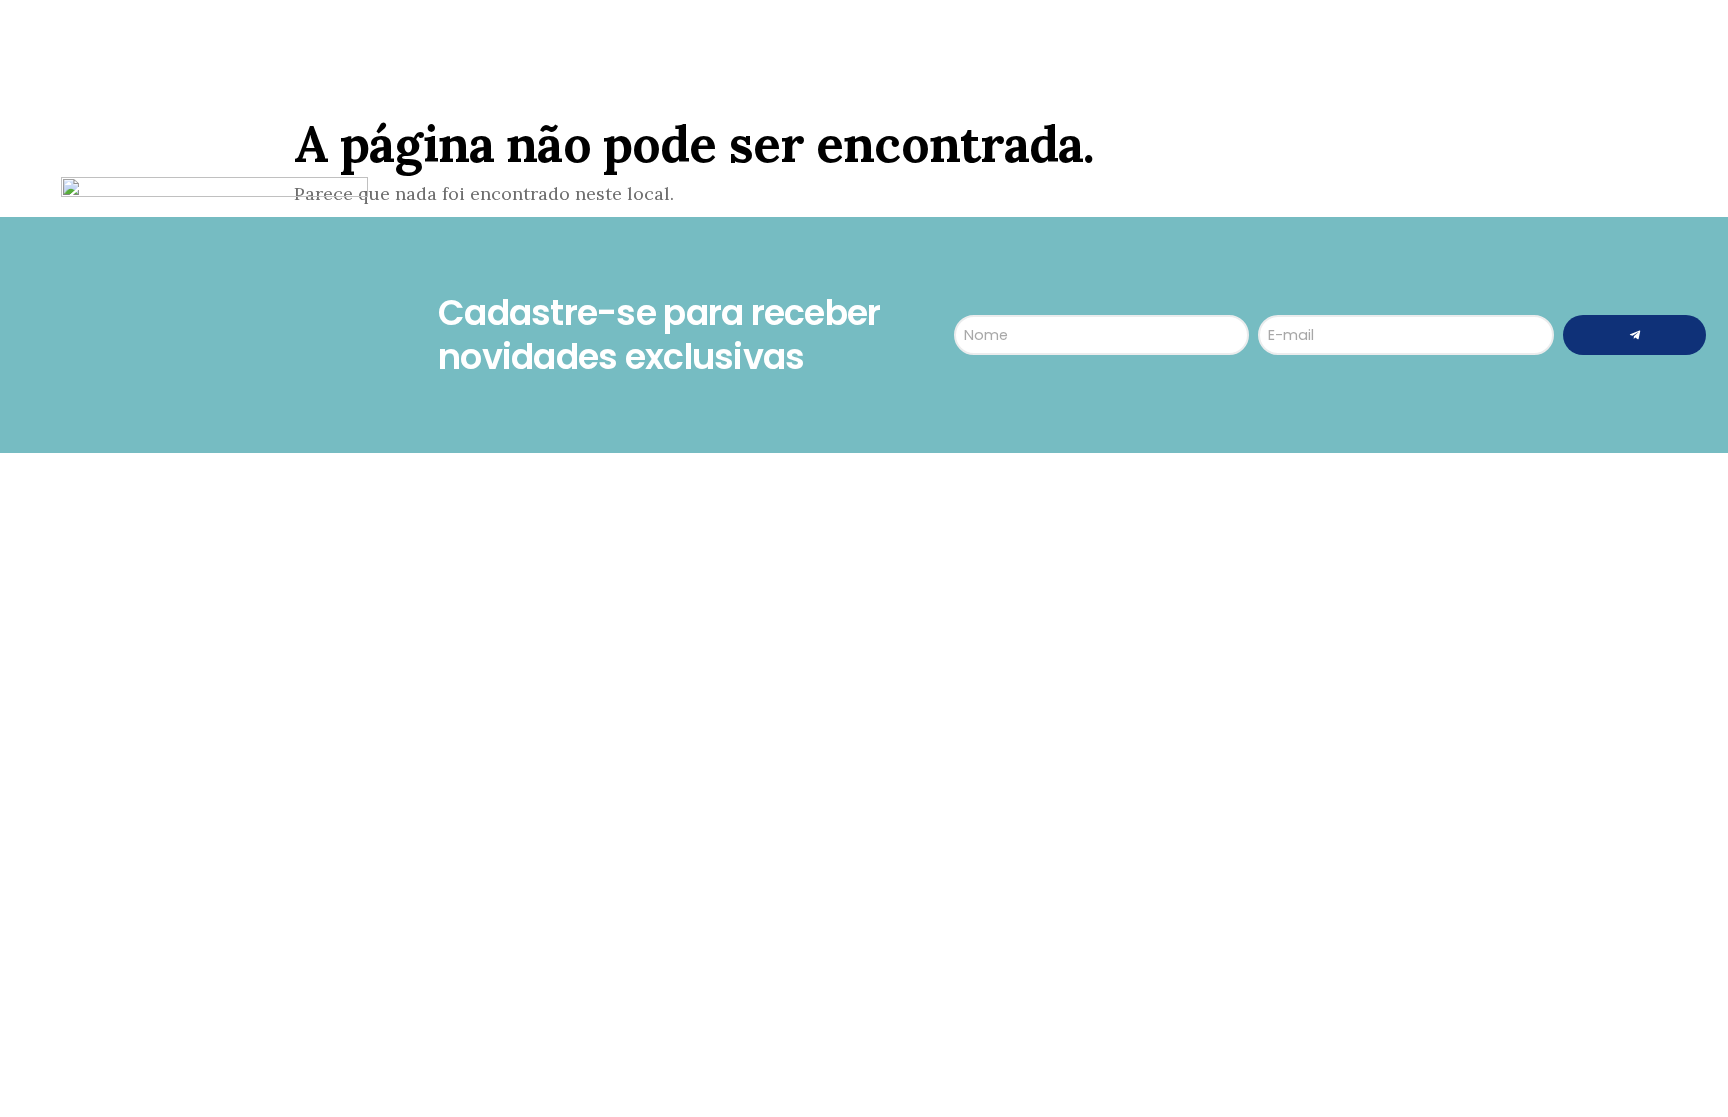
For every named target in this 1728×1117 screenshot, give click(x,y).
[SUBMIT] (1634, 335)
